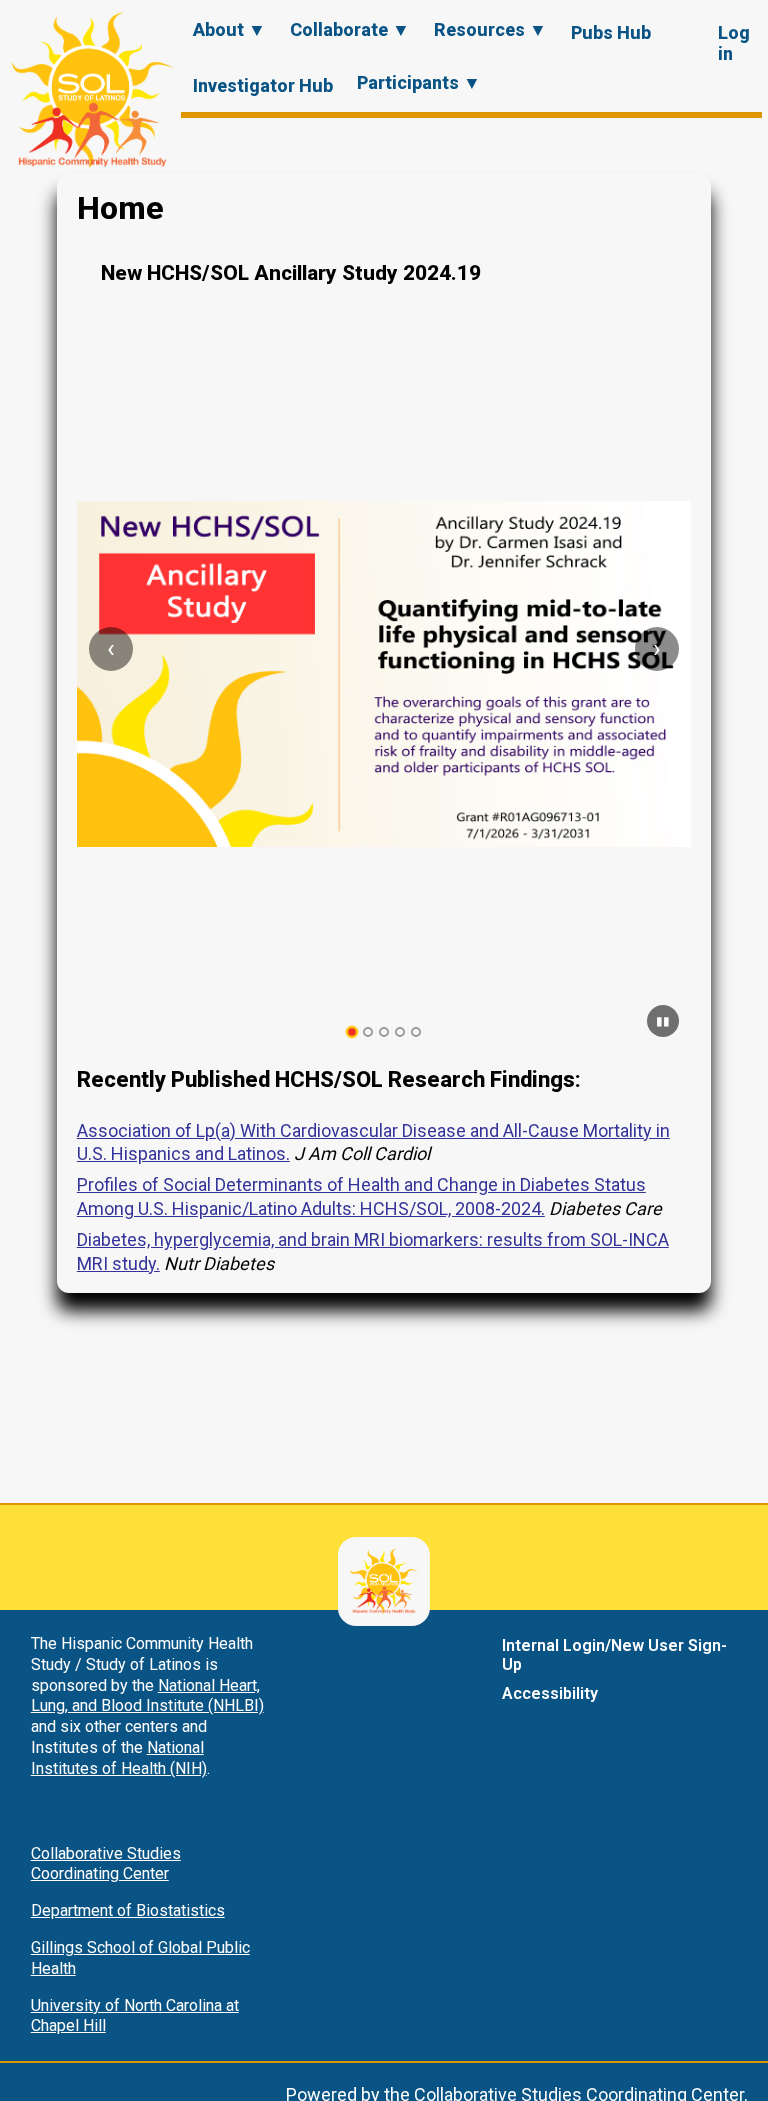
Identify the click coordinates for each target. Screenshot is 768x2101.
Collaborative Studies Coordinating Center (106, 1864)
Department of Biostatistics (128, 1910)
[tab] (352, 1032)
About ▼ (229, 29)
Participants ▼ (419, 82)
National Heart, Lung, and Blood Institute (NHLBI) (147, 1696)
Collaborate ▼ (350, 29)
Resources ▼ (490, 29)
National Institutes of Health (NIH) (119, 1758)
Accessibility (550, 1693)
